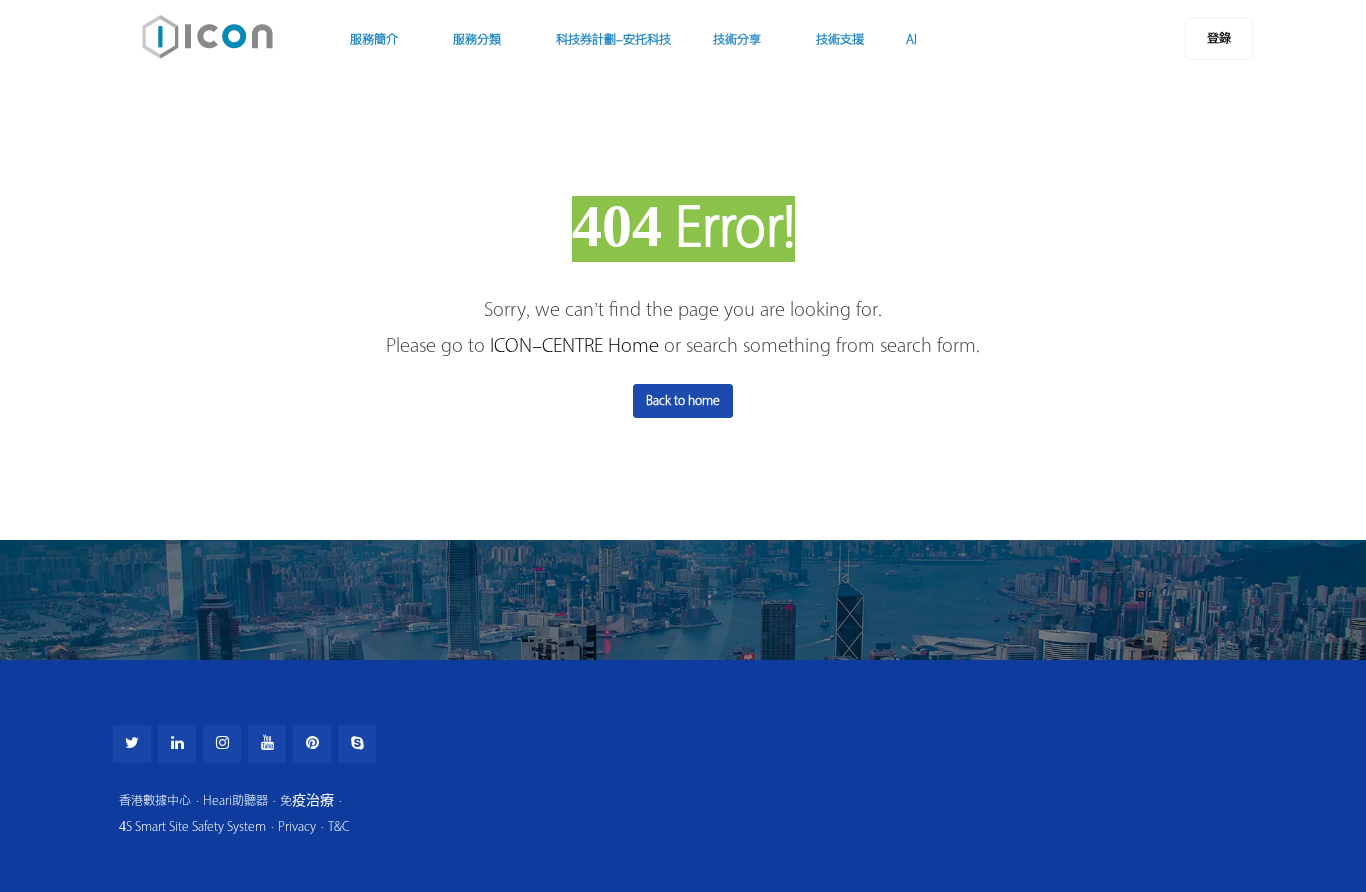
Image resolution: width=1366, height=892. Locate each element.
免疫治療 (307, 800)
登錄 (1219, 38)
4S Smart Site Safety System (192, 826)
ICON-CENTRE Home (574, 346)
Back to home (683, 400)
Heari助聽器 (235, 800)
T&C (339, 826)
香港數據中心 (155, 800)
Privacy (297, 826)
